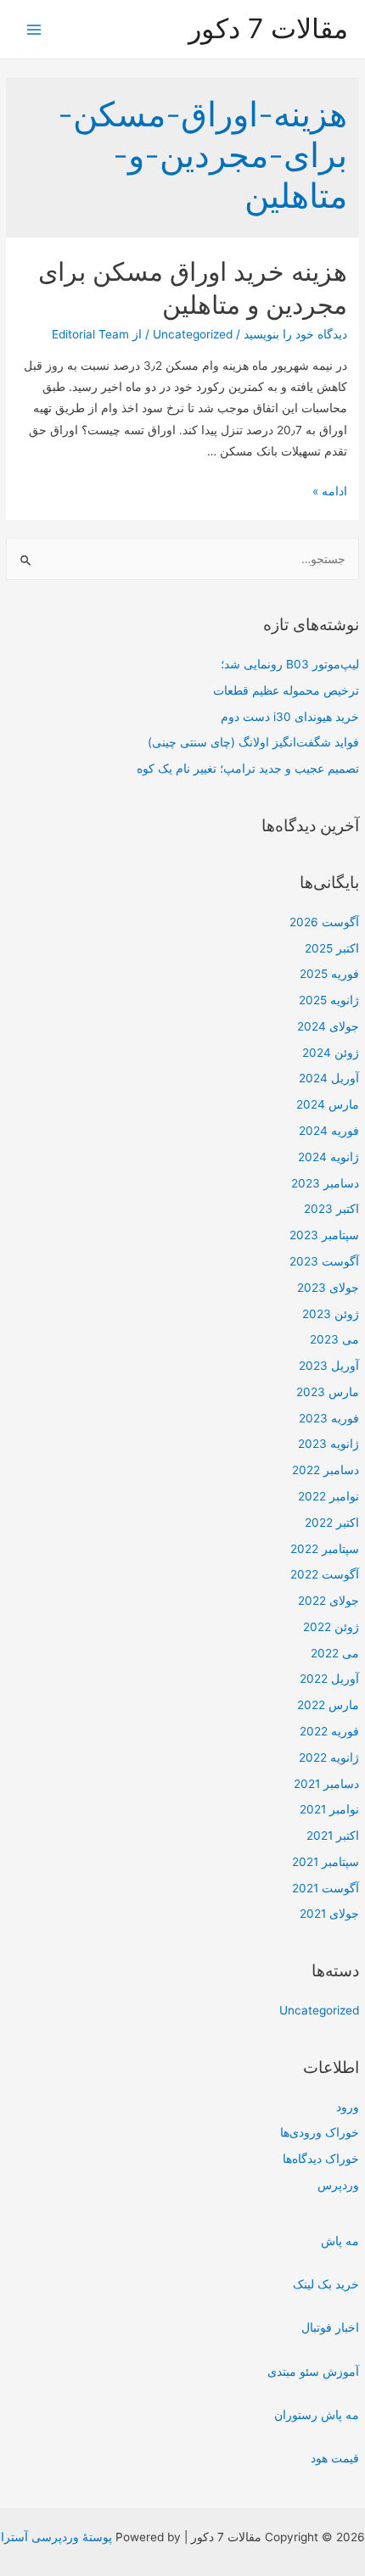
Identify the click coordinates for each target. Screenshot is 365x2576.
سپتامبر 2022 (325, 1549)
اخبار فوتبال (330, 2327)
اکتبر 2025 (332, 948)
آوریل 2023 (329, 1366)
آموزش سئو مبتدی (313, 2372)
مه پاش (340, 2241)
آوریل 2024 (329, 1078)
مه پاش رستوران (317, 2415)
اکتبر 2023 (331, 1209)
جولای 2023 (328, 1288)
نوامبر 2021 (329, 1809)
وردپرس (338, 2185)
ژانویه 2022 (329, 1757)
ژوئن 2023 (331, 1314)
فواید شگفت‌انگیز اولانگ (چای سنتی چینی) (253, 742)
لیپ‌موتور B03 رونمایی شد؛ (290, 664)
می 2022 (335, 1653)
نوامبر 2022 (328, 1496)
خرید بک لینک (326, 2284)
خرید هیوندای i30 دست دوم (290, 717)
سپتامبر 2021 (326, 1862)
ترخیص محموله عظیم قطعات (286, 690)
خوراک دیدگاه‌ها (321, 2159)
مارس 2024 (328, 1104)
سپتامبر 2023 (324, 1235)
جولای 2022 (328, 1601)
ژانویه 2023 (328, 1444)
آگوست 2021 (326, 1888)
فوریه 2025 (329, 974)
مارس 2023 (328, 1392)
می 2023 (334, 1339)
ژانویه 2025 (329, 1000)
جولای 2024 (328, 1026)
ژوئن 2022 (331, 1627)
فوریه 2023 (329, 1418)
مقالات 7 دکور (268, 28)
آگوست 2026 (324, 922)
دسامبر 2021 (326, 1784)
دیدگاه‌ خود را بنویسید (295, 334)
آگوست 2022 (325, 1574)
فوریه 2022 (329, 1731)
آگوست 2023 (324, 1261)
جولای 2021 (329, 1914)
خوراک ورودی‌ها (320, 2132)
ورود (348, 2107)
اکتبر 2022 (332, 1523)
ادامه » (330, 491)
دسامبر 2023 (325, 1183)
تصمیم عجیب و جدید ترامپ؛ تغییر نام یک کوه (248, 768)
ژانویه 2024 (328, 1157)
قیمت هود (335, 2458)
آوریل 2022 (329, 1679)
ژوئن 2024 (331, 1053)
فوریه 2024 (329, 1131)
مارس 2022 (328, 1705)
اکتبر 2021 (333, 1836)
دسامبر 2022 (326, 1470)
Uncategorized (319, 2010)
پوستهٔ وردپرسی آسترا (56, 2537)
